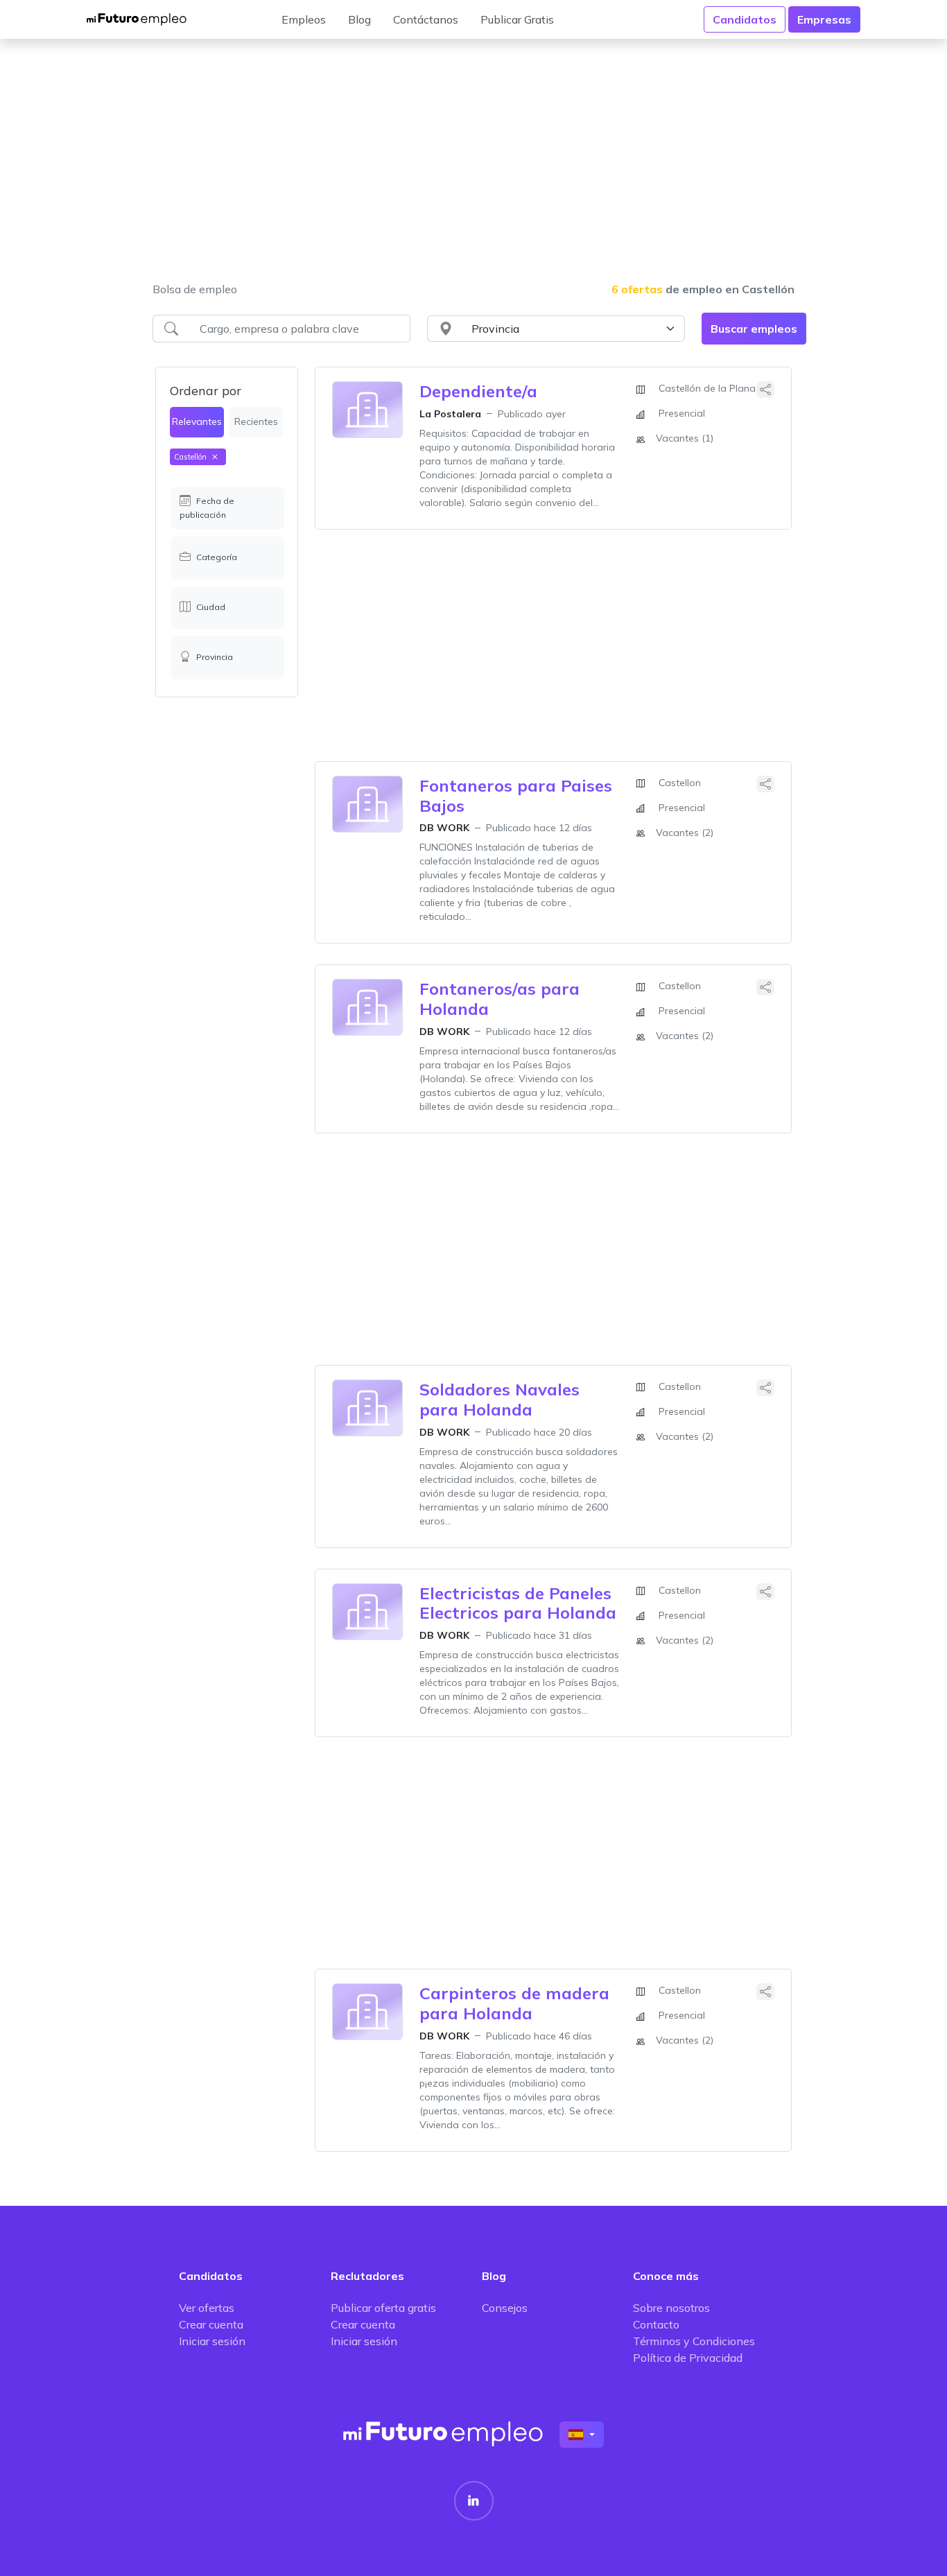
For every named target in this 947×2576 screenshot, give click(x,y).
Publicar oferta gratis (383, 2308)
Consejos (505, 2308)
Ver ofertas (207, 2308)
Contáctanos (426, 19)
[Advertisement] (473, 169)
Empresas (824, 19)
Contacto (656, 2324)
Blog (359, 19)
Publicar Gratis (517, 19)
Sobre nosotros (671, 2308)
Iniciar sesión (212, 2341)
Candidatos (745, 19)
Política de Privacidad (688, 2358)
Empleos (304, 19)
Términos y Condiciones (694, 2341)
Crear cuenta (211, 2324)
